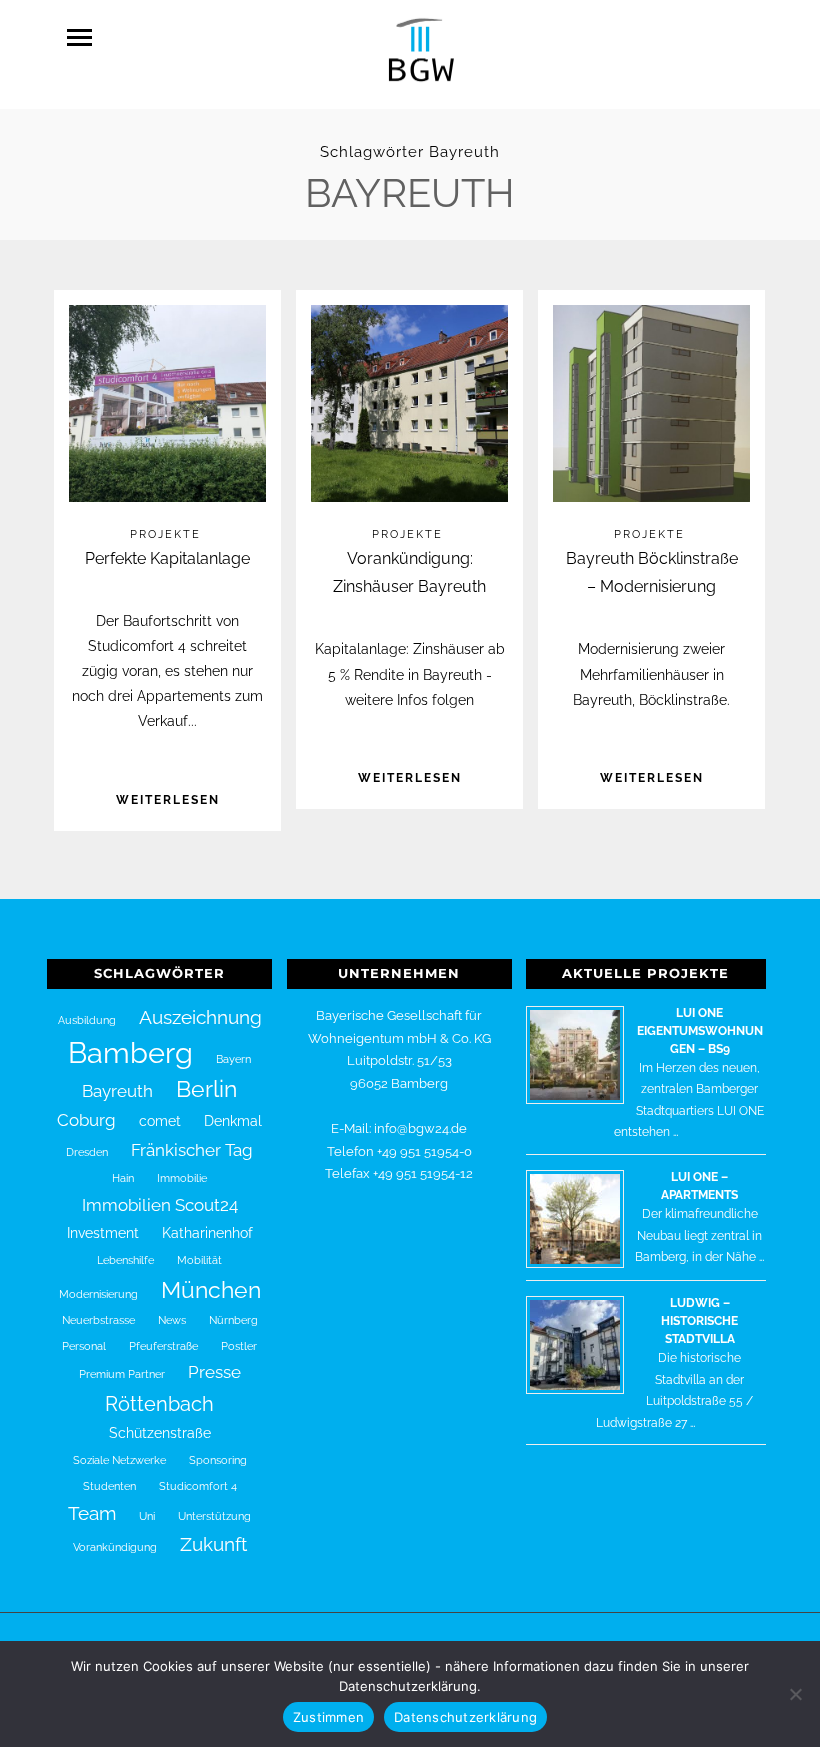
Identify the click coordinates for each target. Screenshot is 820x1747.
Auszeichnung (200, 1017)
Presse (214, 1372)
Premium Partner (122, 1374)
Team (92, 1513)
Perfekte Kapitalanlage (167, 558)
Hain (123, 1178)
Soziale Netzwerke (119, 1460)
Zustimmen (328, 1717)
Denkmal (233, 1121)
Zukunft (213, 1544)
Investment (103, 1233)
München (211, 1290)
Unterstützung (214, 1516)
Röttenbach (159, 1404)
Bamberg (130, 1052)
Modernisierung (98, 1294)
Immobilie (182, 1178)
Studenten (109, 1486)
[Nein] (795, 1694)
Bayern (233, 1059)
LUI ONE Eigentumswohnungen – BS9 (700, 1031)
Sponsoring (218, 1460)
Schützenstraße (160, 1433)
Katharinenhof (207, 1233)
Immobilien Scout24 (160, 1205)
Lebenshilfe (125, 1260)
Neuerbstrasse (98, 1320)
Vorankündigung (115, 1547)
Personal (84, 1346)
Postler (239, 1346)
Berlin (206, 1089)
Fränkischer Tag (192, 1150)
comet (160, 1121)
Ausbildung (87, 1020)
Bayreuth (117, 1091)
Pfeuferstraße (163, 1346)
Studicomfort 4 (198, 1486)
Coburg (86, 1120)
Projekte (165, 534)
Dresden (87, 1152)
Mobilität (199, 1260)
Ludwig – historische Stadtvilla (699, 1321)
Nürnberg (233, 1320)
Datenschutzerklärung (465, 1717)
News (172, 1320)
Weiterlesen (168, 800)
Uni (147, 1516)
